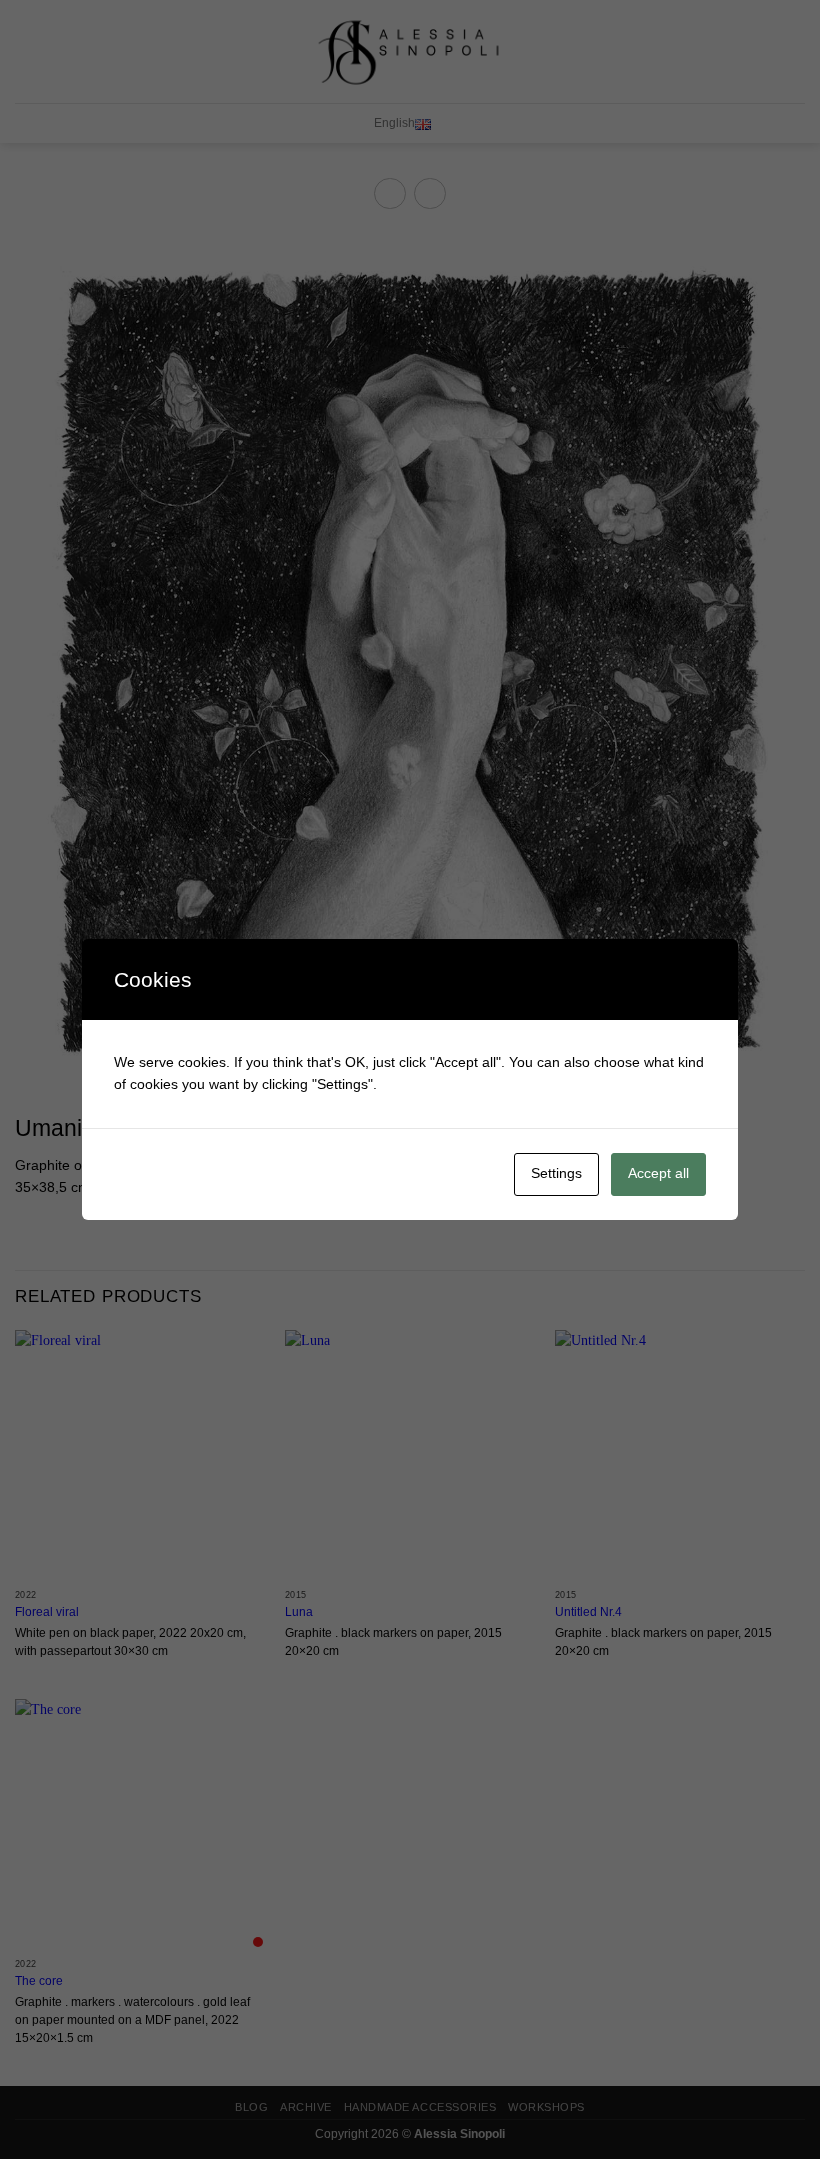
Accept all (658, 1173)
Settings (556, 1173)
